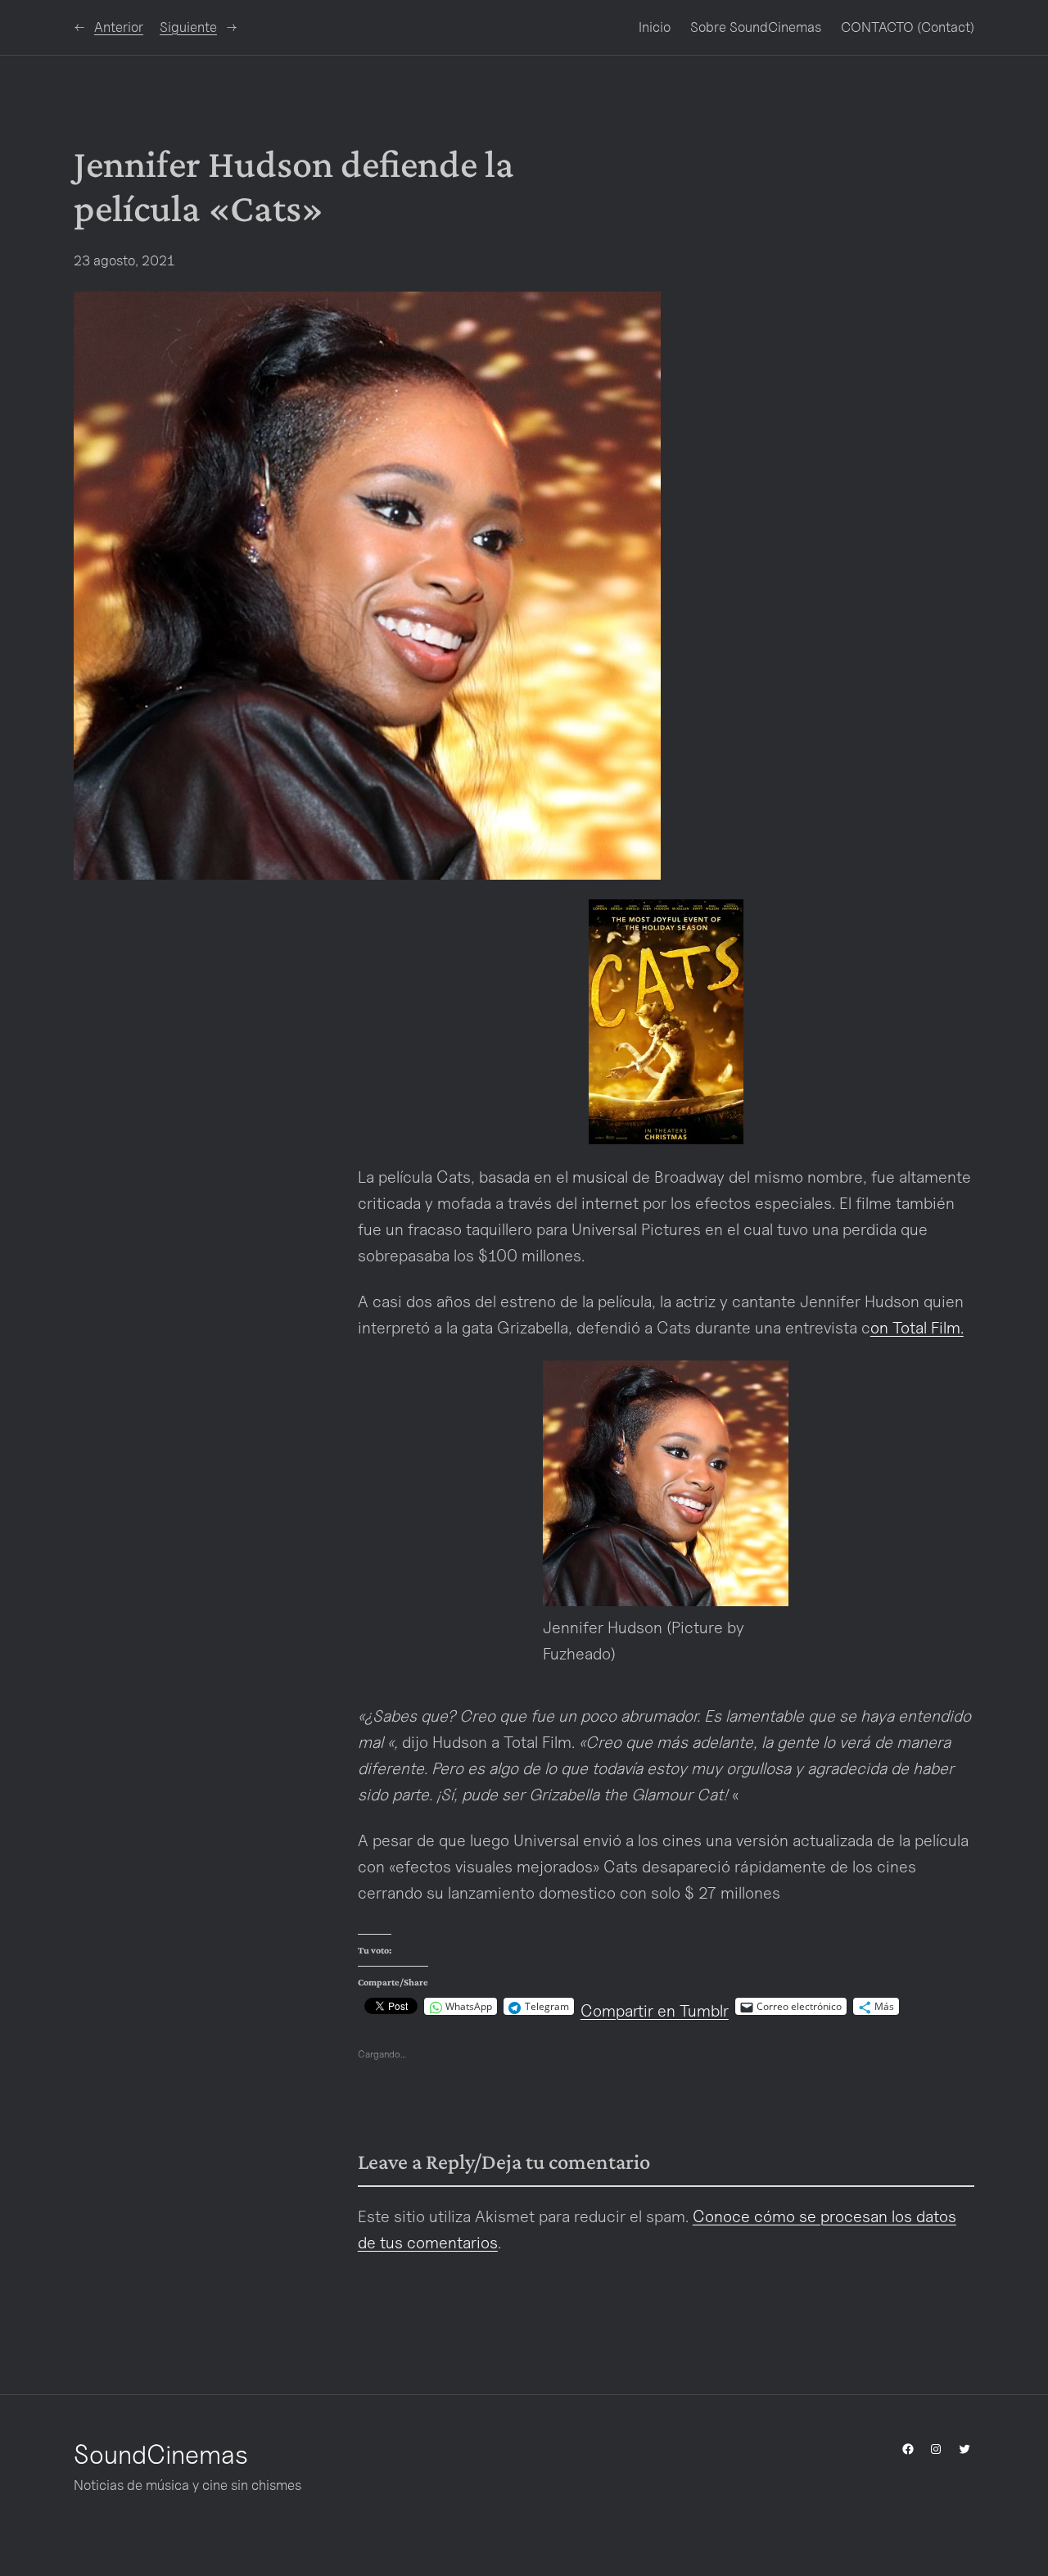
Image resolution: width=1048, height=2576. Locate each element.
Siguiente (188, 27)
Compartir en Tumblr (655, 2007)
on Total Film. (917, 1328)
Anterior (119, 27)
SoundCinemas (161, 2454)
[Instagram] (936, 2449)
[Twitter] (964, 2449)
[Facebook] (908, 2449)
